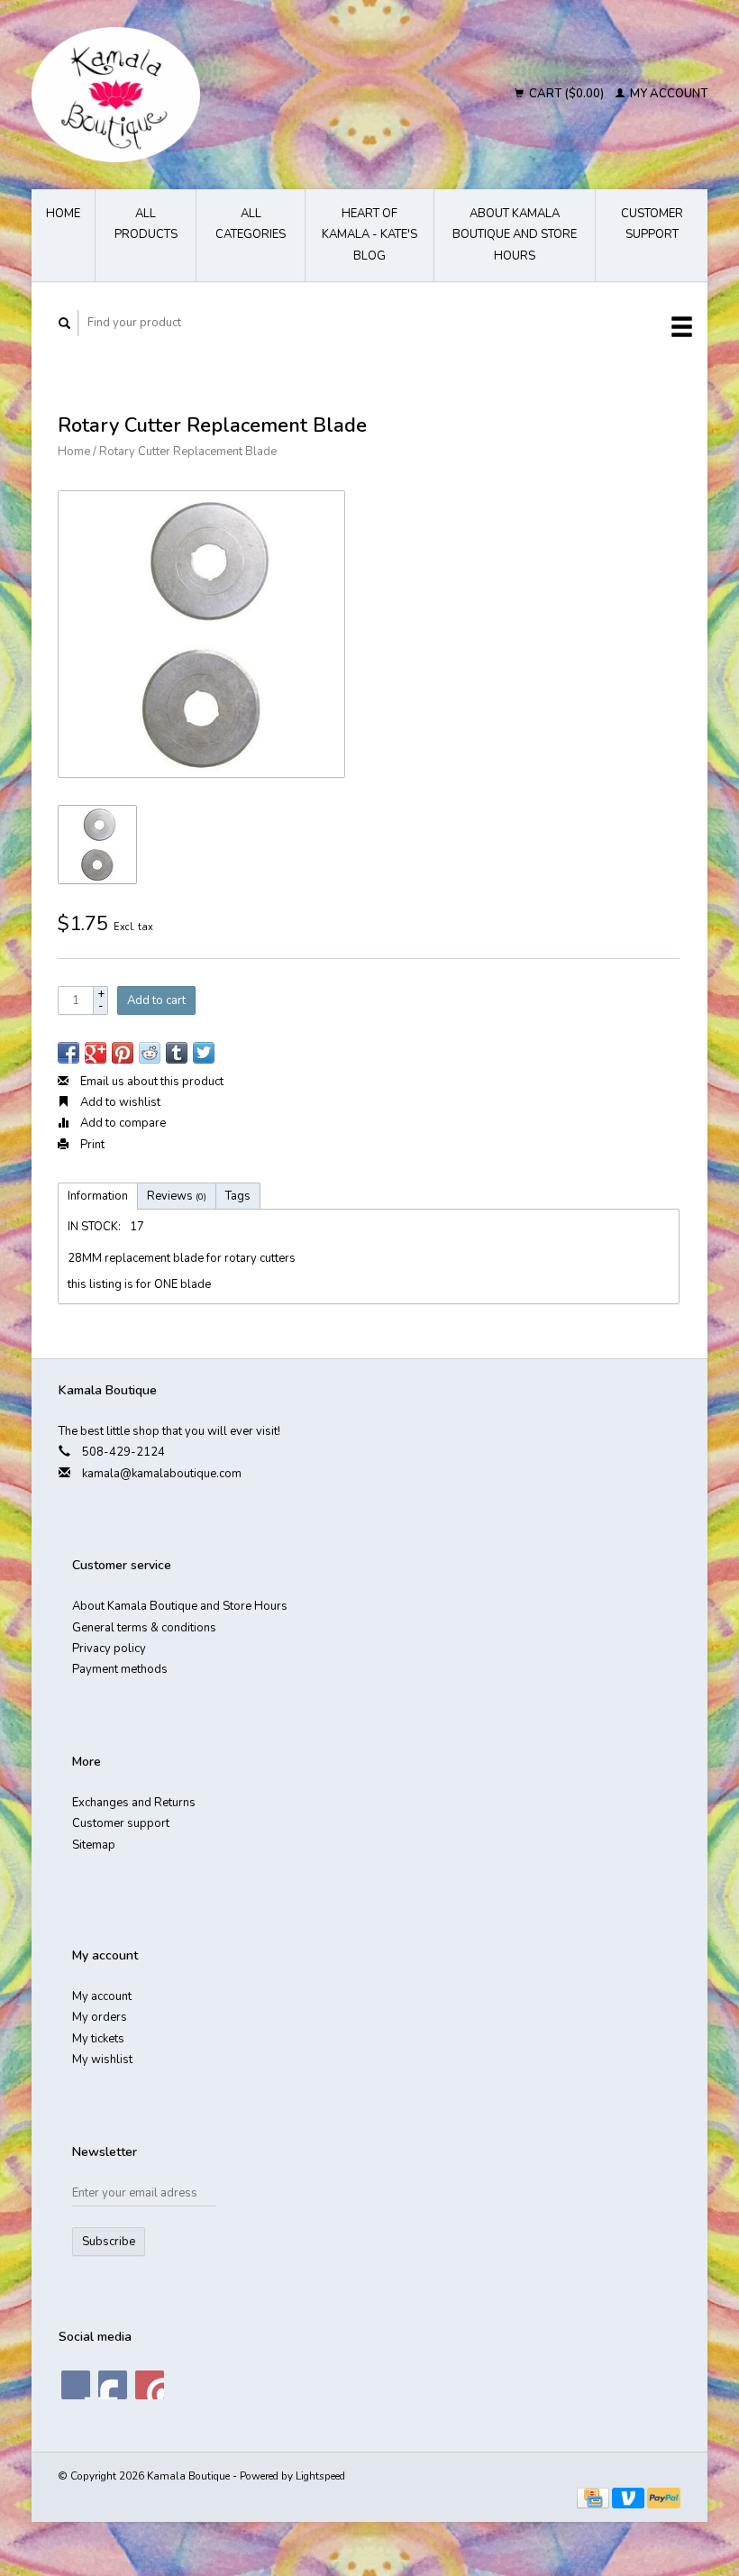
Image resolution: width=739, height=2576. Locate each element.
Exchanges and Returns (134, 1803)
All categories (251, 224)
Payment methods (120, 1669)
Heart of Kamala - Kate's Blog (369, 235)
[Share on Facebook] (68, 1053)
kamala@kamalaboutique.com (162, 1474)
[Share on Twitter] (204, 1053)
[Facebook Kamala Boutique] (76, 2385)
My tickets (98, 2039)
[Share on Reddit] (150, 1053)
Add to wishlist (119, 1102)
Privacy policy (109, 1649)
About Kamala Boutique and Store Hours (515, 235)
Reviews (177, 1196)
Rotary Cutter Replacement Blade (188, 452)
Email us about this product (151, 1082)
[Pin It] (123, 1053)
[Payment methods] (594, 2498)
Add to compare (122, 1123)
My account (667, 94)
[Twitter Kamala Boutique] (113, 2385)
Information (98, 1196)
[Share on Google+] (96, 1053)
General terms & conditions (144, 1628)
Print (91, 1145)
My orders (100, 2017)
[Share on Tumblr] (177, 1053)
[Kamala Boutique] (189, 95)
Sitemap (94, 1845)
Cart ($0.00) (566, 94)
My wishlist (102, 2060)
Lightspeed (320, 2476)
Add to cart (156, 1000)
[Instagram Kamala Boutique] (150, 2385)
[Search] (65, 323)
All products (146, 224)
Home (63, 214)
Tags (238, 1196)
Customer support (652, 224)
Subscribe (109, 2242)
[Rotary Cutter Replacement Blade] (201, 634)
